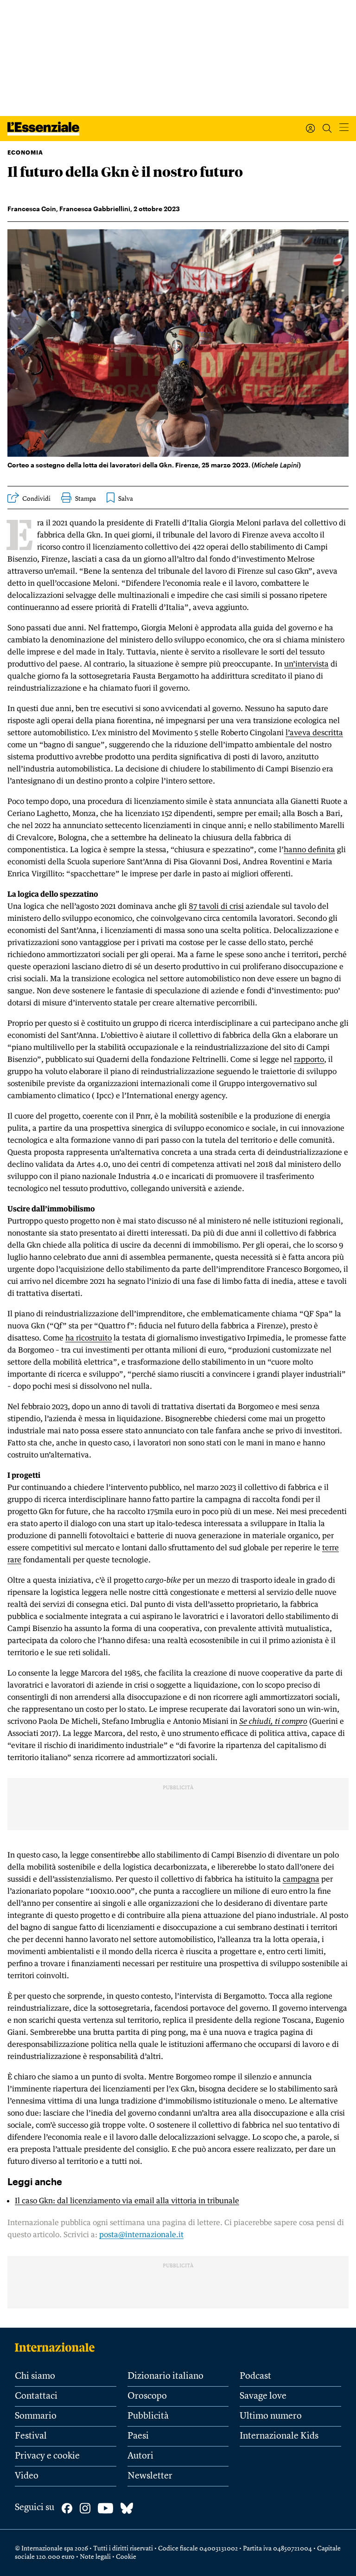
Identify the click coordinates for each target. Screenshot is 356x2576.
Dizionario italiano (165, 2376)
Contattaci (36, 2396)
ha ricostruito (89, 1338)
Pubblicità (148, 2416)
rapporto (309, 1059)
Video (27, 2476)
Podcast (255, 2376)
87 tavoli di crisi (216, 906)
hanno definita (309, 849)
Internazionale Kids (279, 2436)
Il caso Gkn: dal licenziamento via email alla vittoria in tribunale (127, 2201)
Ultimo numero (271, 2416)
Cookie (126, 2557)
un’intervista (306, 664)
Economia (25, 152)
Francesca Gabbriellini (95, 209)
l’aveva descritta (314, 732)
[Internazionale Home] (58, 2347)
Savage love (263, 2396)
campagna (301, 1879)
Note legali (95, 2557)
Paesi (138, 2436)
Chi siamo (35, 2376)
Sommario (36, 2416)
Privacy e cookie (47, 2456)
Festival (31, 2436)
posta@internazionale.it (141, 2234)
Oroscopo (147, 2396)
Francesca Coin (32, 209)
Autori (140, 2456)
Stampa (86, 499)
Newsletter (150, 2476)
